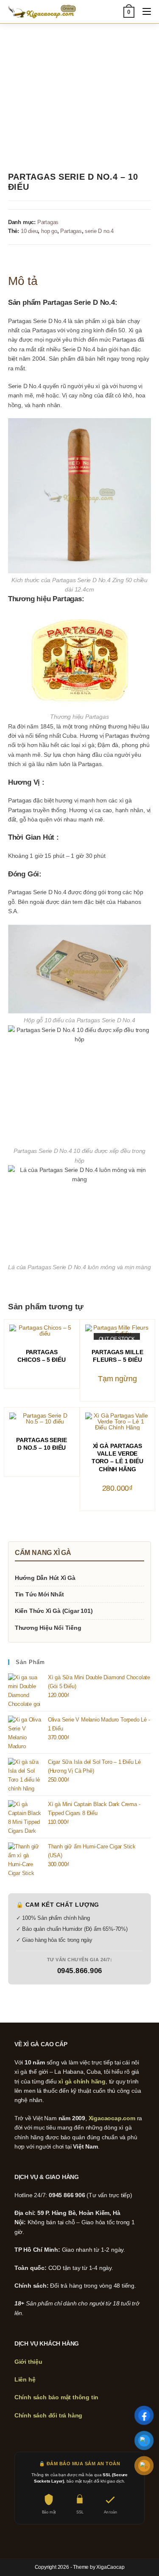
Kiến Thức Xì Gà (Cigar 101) (54, 1611)
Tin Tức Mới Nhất (39, 1594)
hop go (49, 231)
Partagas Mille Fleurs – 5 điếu (117, 1356)
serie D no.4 (99, 231)
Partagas (48, 222)
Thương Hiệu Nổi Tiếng (48, 1628)
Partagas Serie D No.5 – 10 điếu (42, 1444)
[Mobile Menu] (144, 12)
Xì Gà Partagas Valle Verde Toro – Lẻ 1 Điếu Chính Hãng (117, 1458)
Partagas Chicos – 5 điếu (42, 1356)
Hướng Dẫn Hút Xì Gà (45, 1578)
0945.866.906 (80, 1971)
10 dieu (29, 231)
